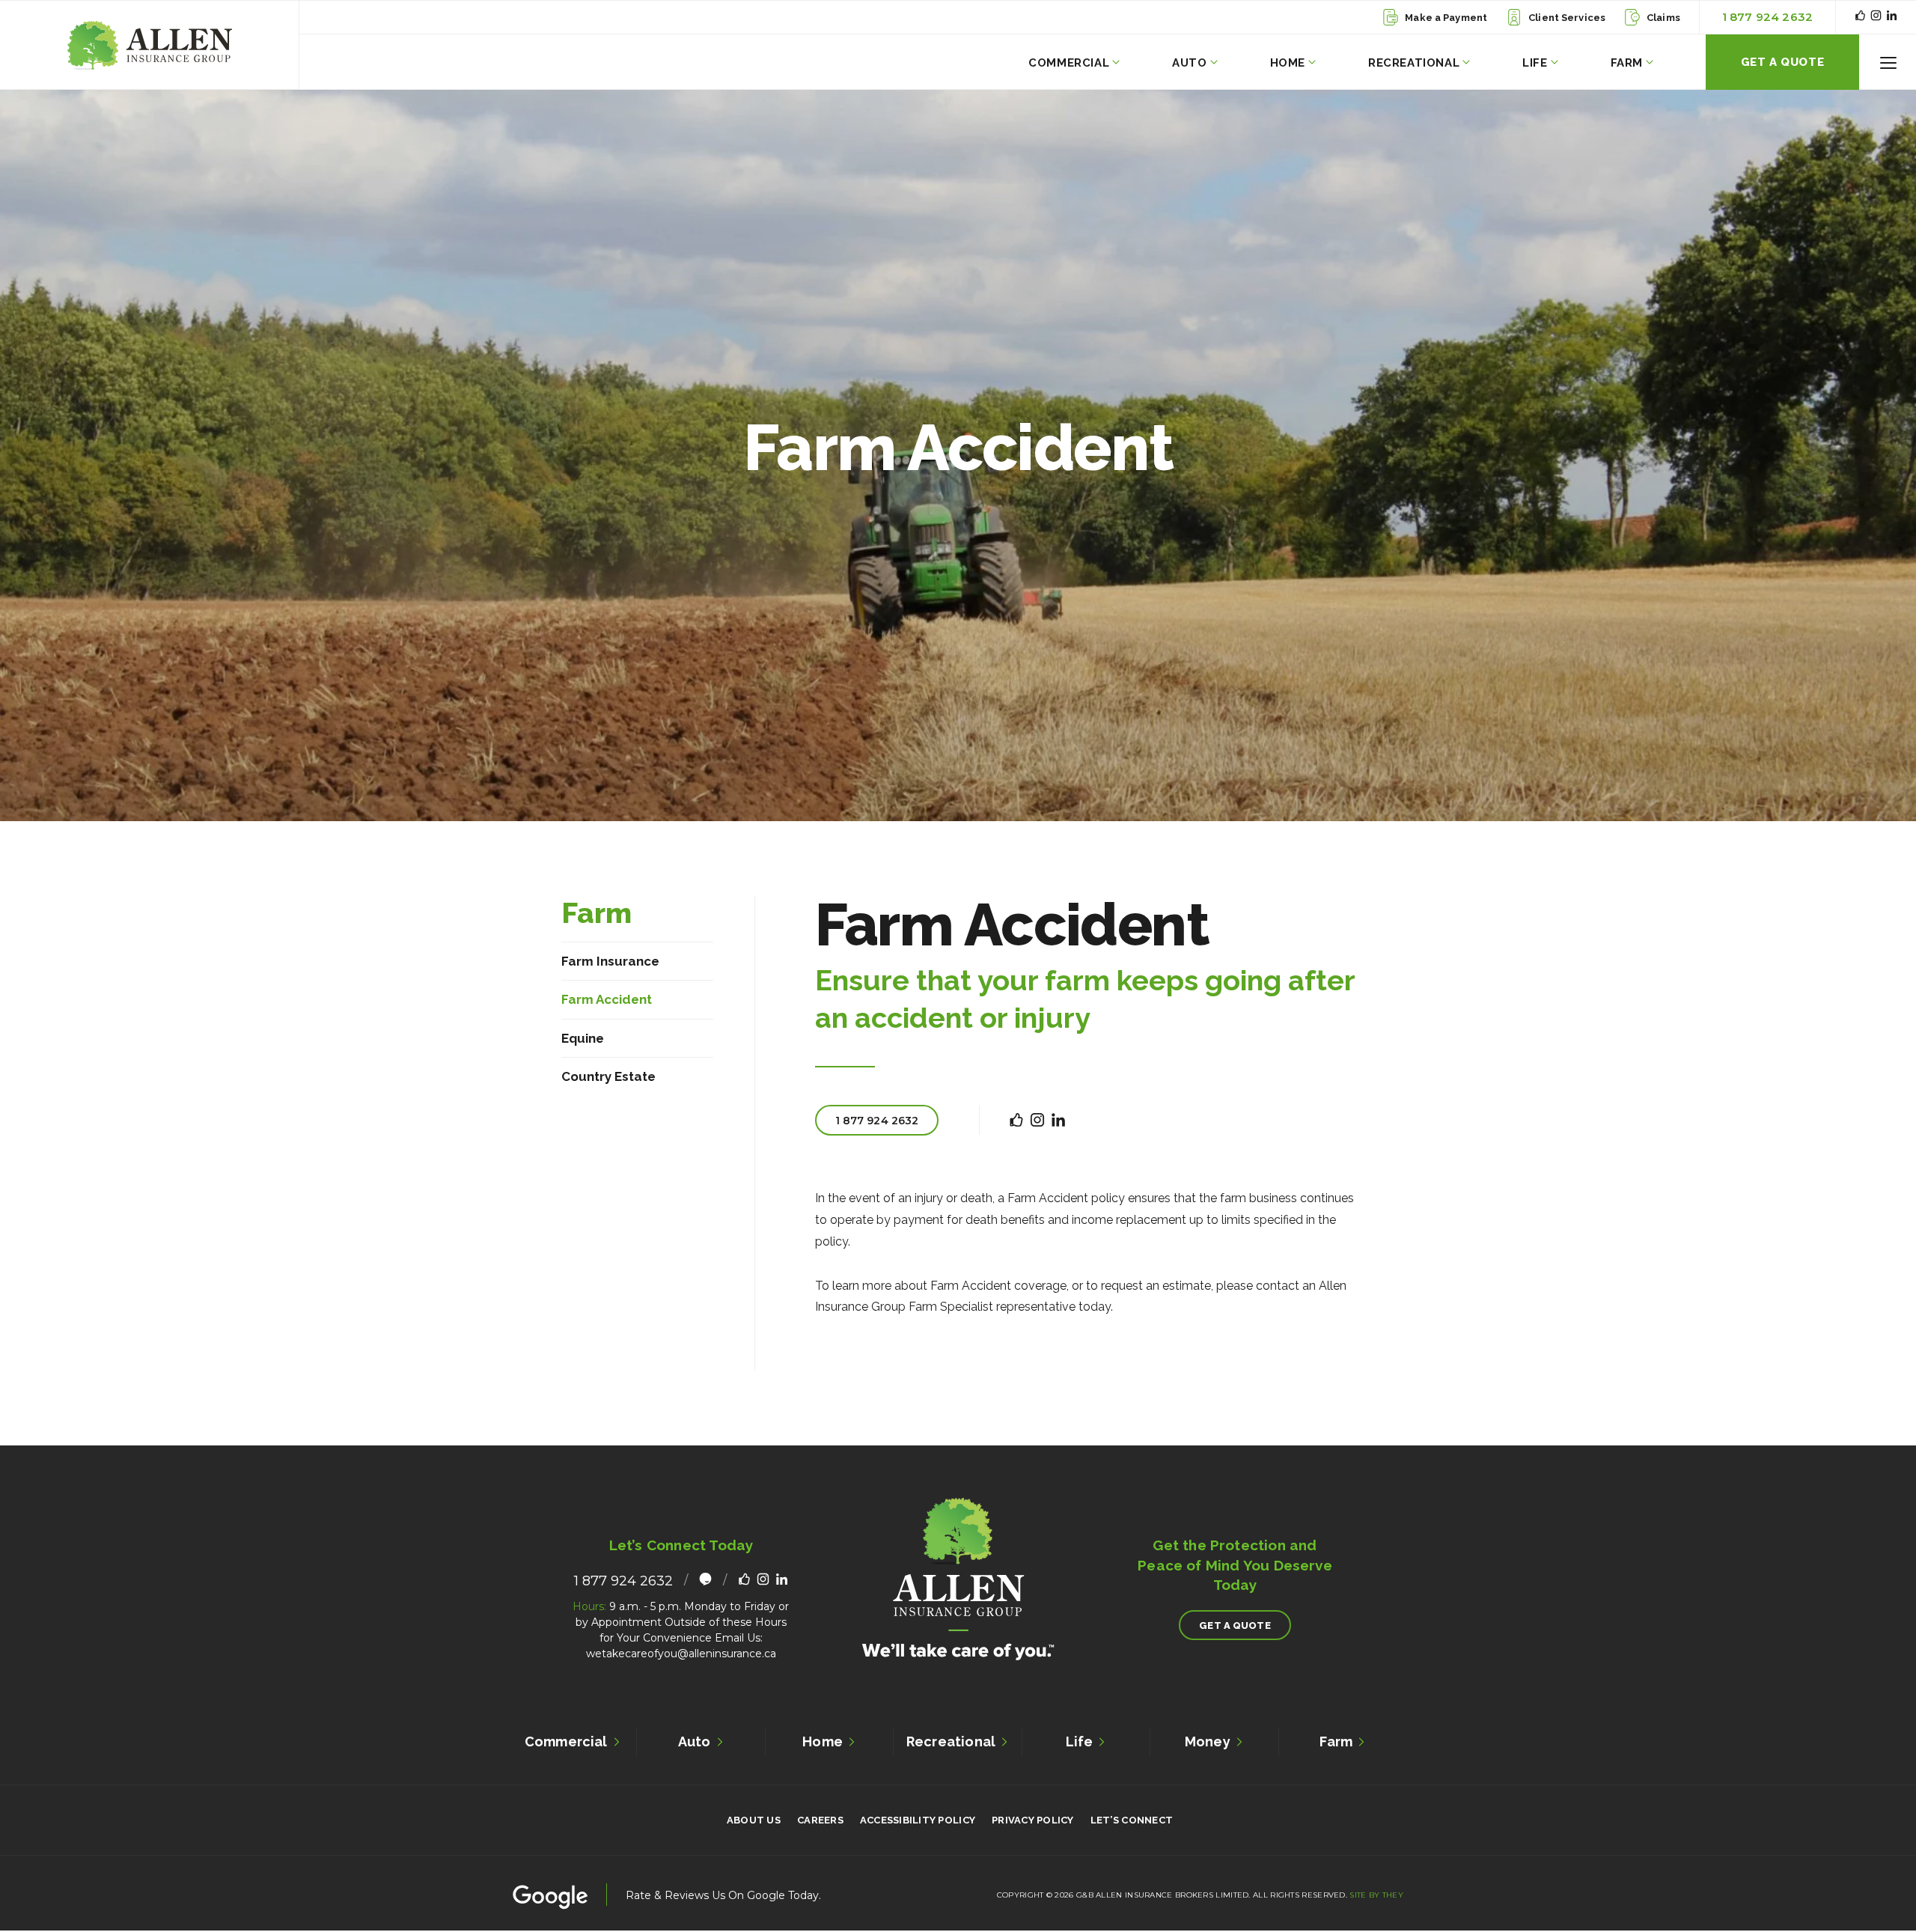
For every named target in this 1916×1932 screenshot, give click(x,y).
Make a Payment (1446, 18)
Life (1535, 63)
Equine (583, 1038)
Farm (1627, 63)
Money (1208, 1741)
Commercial (1069, 63)
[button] (1888, 63)
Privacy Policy (1033, 1820)
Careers (820, 1820)
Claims (1663, 18)
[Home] (149, 45)
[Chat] (705, 1581)
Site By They (1376, 1895)
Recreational (1414, 63)
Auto (1189, 63)
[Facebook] (1860, 17)
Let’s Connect (1132, 1820)
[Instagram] (1876, 17)
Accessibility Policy (918, 1820)
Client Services (1567, 18)
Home (1288, 63)
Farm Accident (607, 999)
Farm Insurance (610, 961)
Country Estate (608, 1076)
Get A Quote (1783, 62)
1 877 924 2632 (1767, 17)
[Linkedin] (1892, 17)
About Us (754, 1820)
